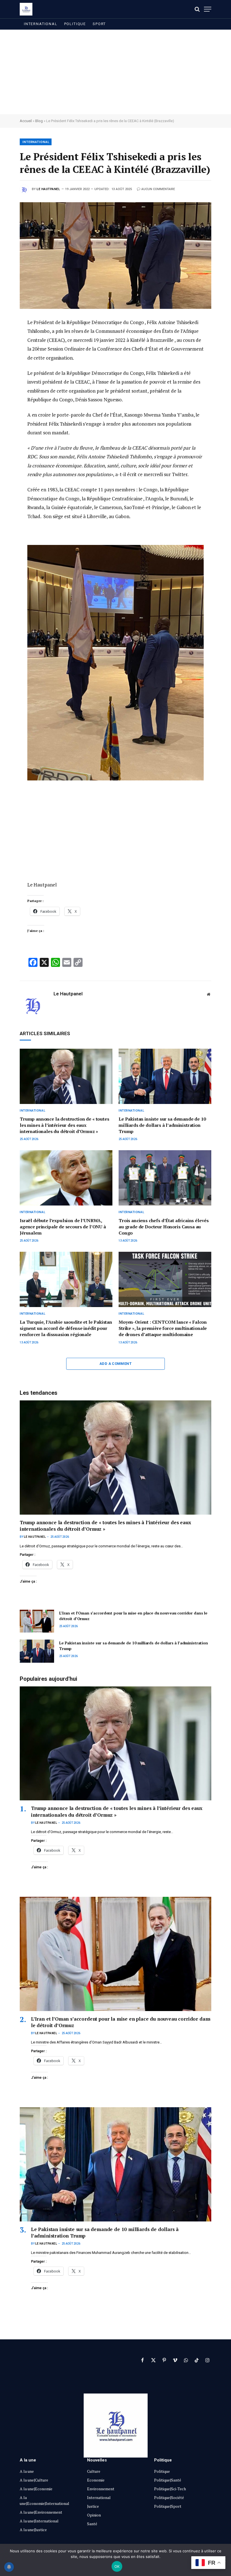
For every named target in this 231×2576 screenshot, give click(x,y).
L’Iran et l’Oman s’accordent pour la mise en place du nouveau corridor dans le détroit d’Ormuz (133, 1616)
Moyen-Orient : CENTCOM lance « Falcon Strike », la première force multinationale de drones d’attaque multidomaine (163, 1328)
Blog (39, 121)
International (41, 24)
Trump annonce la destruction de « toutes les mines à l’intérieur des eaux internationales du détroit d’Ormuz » (65, 1125)
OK (117, 2566)
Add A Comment (115, 1364)
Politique (75, 24)
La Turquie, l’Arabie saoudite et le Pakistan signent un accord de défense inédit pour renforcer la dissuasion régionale (66, 1328)
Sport (99, 24)
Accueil (26, 121)
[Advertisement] (115, 72)
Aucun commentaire (158, 189)
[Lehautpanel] (26, 9)
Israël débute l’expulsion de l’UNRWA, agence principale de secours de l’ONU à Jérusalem (63, 1227)
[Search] (197, 9)
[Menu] (208, 9)
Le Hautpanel (48, 189)
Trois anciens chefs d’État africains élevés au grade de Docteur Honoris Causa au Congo (164, 1227)
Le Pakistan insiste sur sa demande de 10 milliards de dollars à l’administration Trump (162, 1125)
